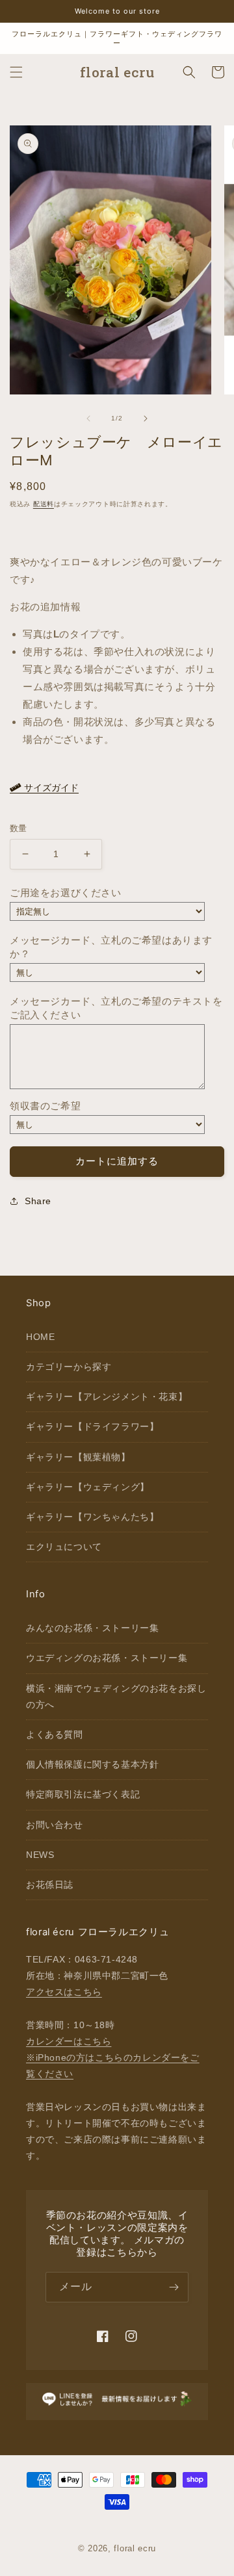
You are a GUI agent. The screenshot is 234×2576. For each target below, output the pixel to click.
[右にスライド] (146, 419)
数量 (19, 828)
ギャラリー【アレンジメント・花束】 (107, 1397)
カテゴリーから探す (69, 1367)
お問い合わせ (55, 1825)
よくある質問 (55, 1734)
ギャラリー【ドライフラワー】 (92, 1426)
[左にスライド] (88, 419)
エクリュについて (64, 1547)
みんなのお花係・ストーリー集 (92, 1628)
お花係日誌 (50, 1885)
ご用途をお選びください (66, 893)
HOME (40, 1337)
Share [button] (38, 1201)
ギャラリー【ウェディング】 (88, 1487)
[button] (16, 72)
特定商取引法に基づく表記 (83, 1794)
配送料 (44, 504)
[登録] (174, 2287)
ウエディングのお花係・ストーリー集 (107, 1658)
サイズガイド (50, 788)
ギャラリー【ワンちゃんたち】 (92, 1517)
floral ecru (135, 2548)
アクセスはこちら (64, 1992)
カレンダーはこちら (69, 2041)
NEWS (40, 1855)
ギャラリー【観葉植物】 (78, 1457)
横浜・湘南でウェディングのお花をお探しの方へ (116, 1696)
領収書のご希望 (45, 1106)
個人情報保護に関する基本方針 (92, 1764)
